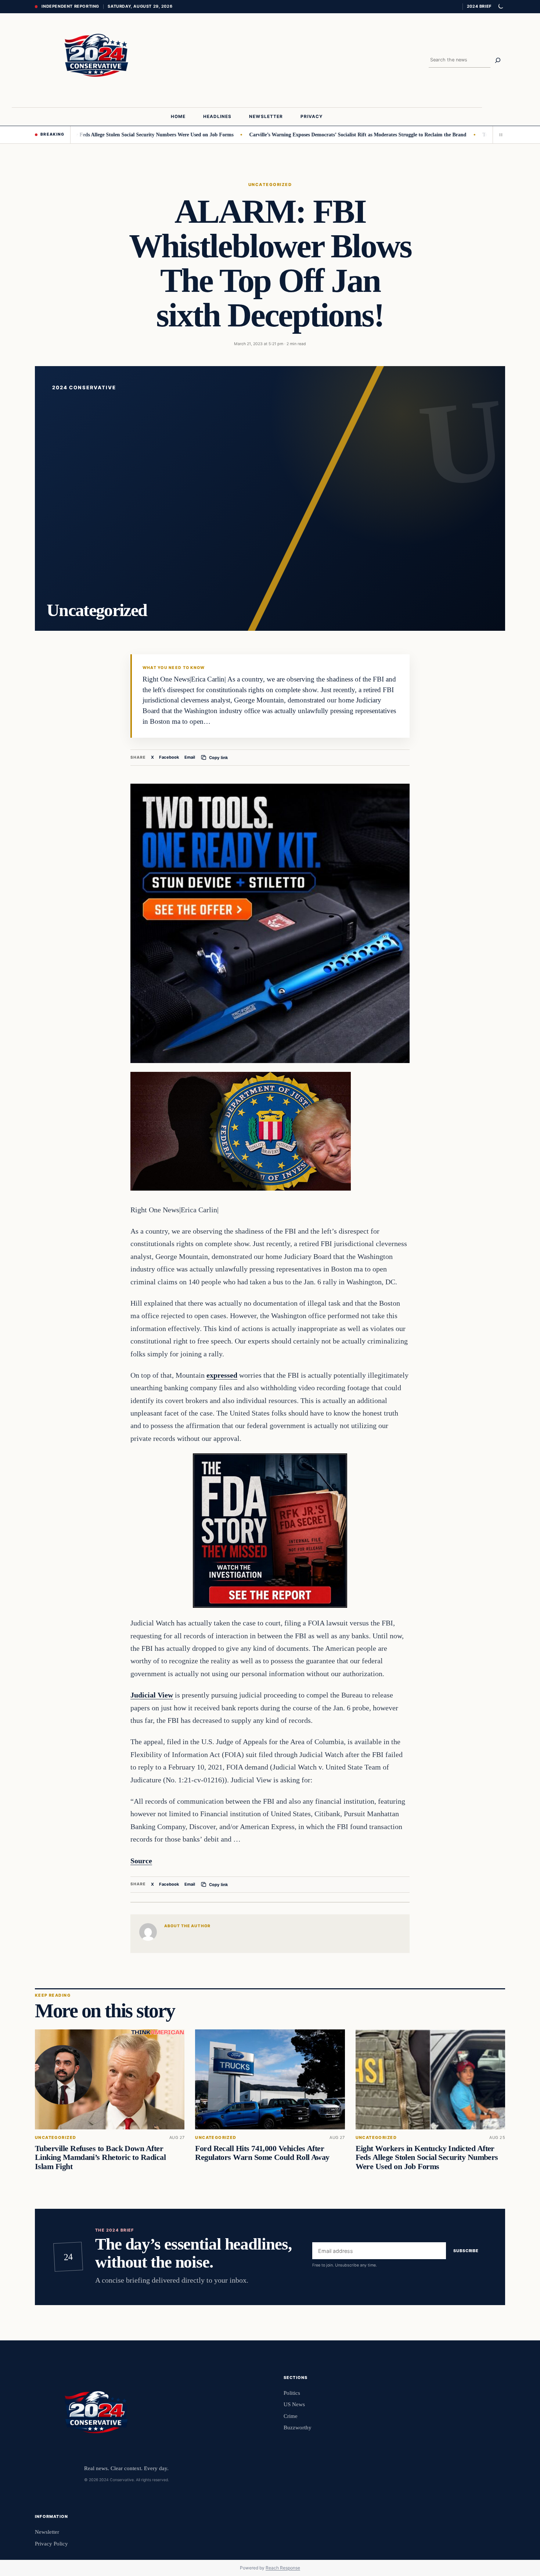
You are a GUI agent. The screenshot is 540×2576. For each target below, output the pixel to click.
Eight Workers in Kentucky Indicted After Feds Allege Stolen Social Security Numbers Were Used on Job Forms (427, 2157)
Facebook (169, 757)
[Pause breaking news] (499, 135)
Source (141, 1861)
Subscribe (466, 2251)
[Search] (498, 60)
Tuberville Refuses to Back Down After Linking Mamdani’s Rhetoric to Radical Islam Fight (100, 2157)
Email (190, 757)
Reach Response (283, 2568)
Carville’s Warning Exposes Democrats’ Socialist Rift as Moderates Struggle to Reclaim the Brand (292, 135)
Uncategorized (270, 185)
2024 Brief (479, 6)
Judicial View (152, 1695)
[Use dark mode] (500, 7)
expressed (222, 1375)
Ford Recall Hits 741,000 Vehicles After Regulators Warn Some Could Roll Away (262, 2153)
